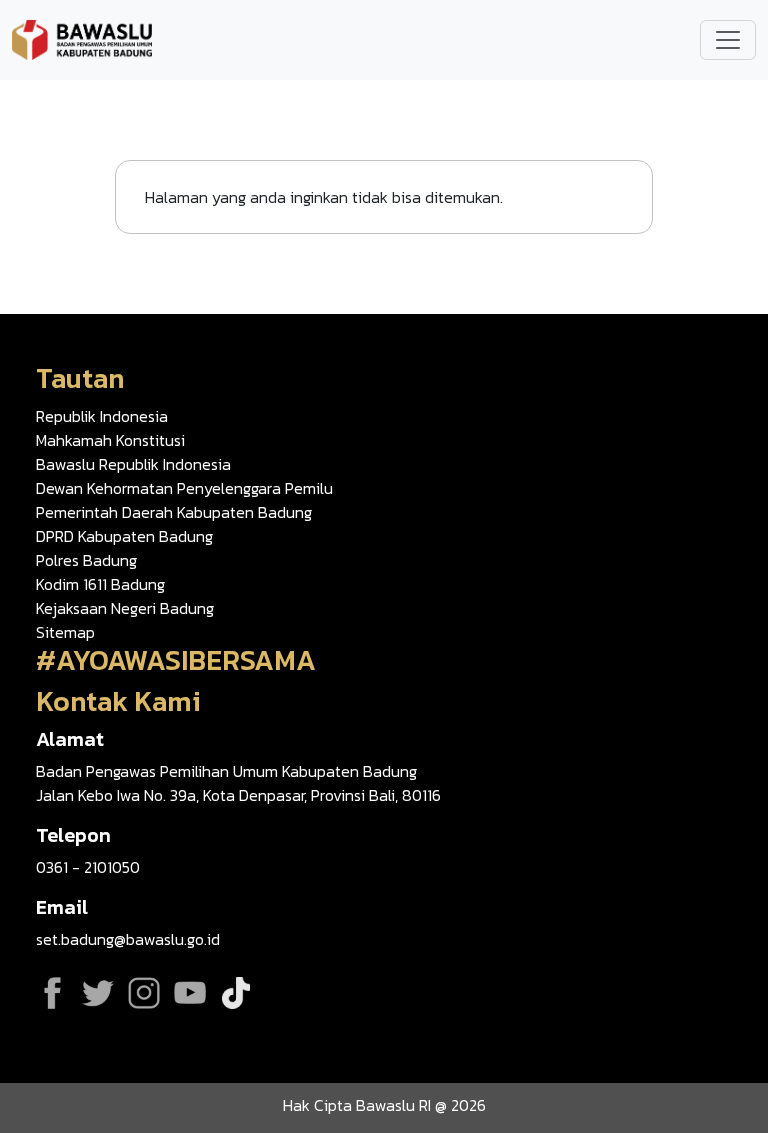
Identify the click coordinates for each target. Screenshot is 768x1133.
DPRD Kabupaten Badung (124, 536)
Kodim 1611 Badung (100, 584)
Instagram (144, 993)
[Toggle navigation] (728, 40)
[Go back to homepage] (82, 38)
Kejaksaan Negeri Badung (125, 608)
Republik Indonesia (102, 416)
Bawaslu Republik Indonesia (133, 464)
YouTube (190, 993)
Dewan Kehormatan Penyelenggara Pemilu (184, 488)
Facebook (52, 993)
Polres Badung (86, 560)
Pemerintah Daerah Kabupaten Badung (174, 512)
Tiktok (236, 993)
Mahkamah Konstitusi (110, 440)
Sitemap (65, 632)
